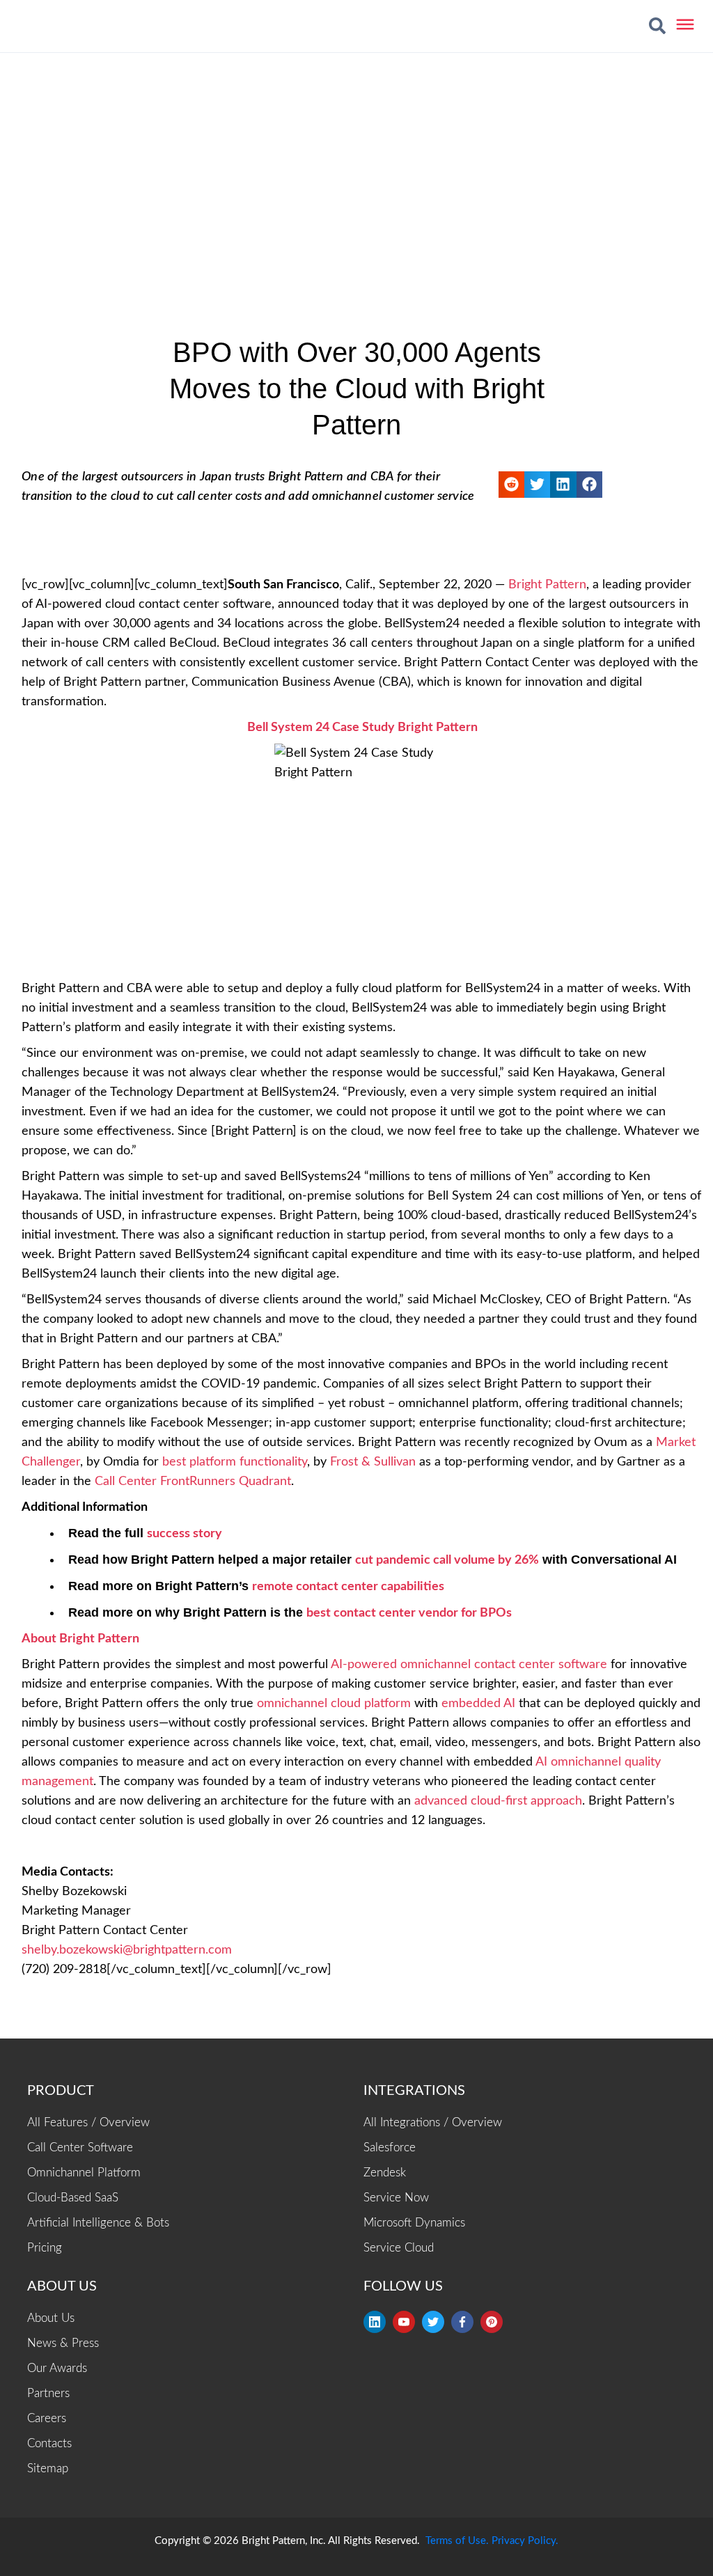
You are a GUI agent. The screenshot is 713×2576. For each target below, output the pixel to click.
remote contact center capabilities (348, 1587)
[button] (657, 26)
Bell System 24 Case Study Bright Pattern (362, 728)
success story (185, 1534)
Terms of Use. (457, 2541)
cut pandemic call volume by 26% (447, 1560)
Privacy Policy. (525, 2541)
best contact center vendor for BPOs (409, 1613)
